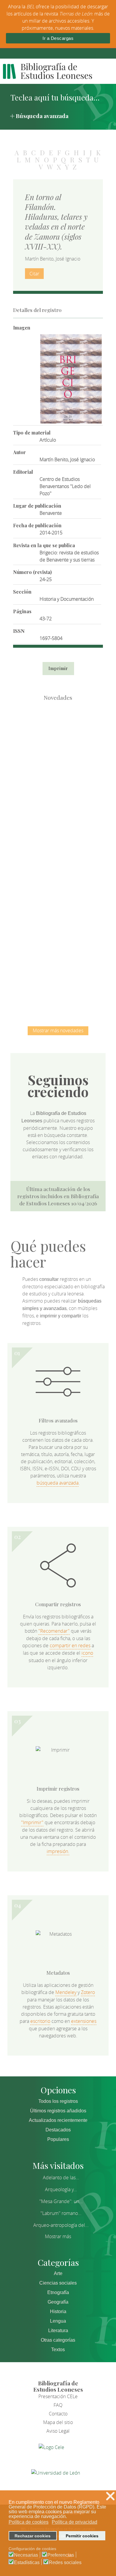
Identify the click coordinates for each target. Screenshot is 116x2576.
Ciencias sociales (58, 2283)
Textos (58, 2350)
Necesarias (26, 2555)
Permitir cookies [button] (82, 2536)
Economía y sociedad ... (58, 980)
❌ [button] (110, 2496)
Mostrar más (58, 2236)
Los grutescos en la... (58, 796)
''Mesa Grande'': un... (61, 2201)
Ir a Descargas (58, 38)
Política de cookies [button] (29, 2522)
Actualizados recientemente (58, 2120)
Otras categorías (58, 2340)
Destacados (58, 2130)
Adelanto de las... (61, 2177)
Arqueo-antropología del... (61, 2225)
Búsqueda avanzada (42, 116)
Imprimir (58, 668)
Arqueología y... (61, 2189)
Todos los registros (58, 2101)
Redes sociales (65, 2563)
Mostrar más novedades (58, 1030)
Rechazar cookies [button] (33, 2536)
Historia (58, 2311)
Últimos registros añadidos (58, 2111)
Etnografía (58, 2292)
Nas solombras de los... (58, 919)
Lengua (58, 2321)
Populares (58, 2139)
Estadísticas (27, 2563)
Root (68, 745)
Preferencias (61, 2555)
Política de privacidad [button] (75, 2522)
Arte (58, 2273)
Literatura (58, 2331)
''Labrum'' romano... (61, 2213)
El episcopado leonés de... (58, 734)
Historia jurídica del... (58, 857)
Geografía (58, 2302)
